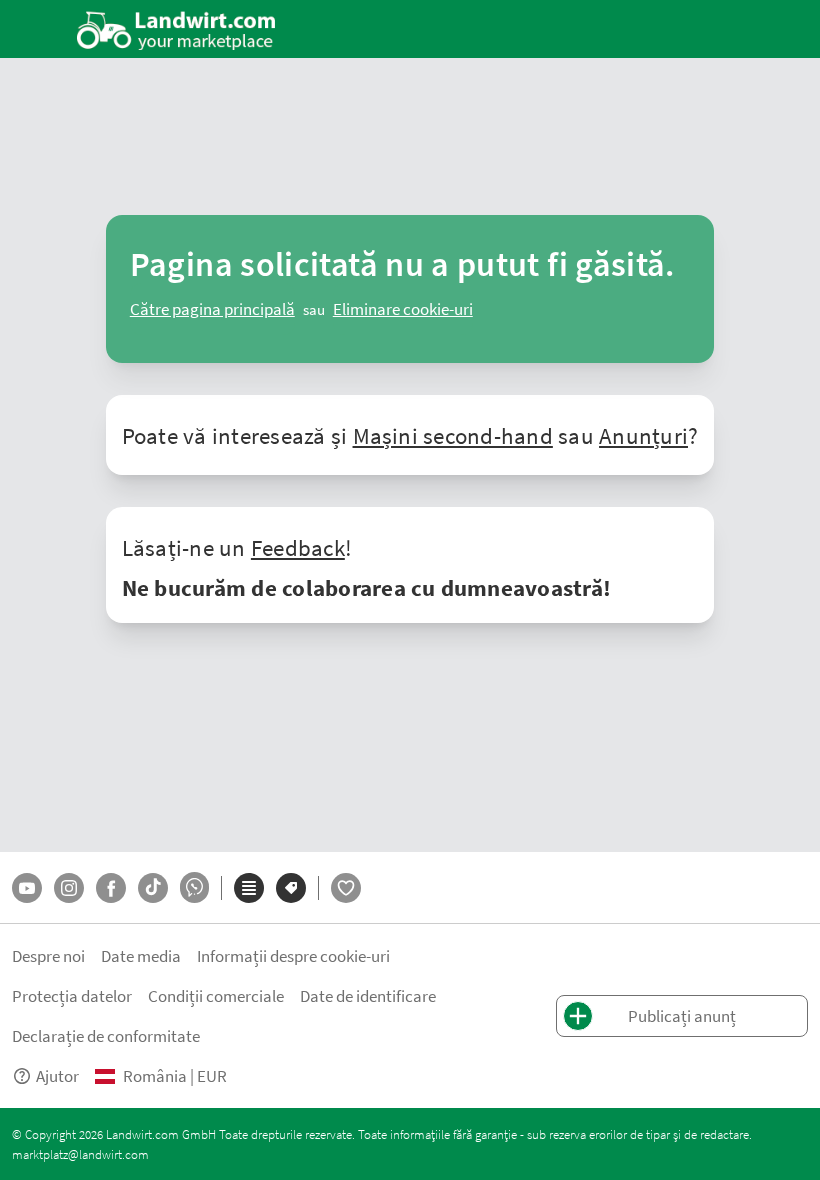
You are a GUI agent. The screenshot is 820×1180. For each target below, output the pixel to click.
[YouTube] (27, 888)
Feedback (298, 547)
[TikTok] (153, 888)
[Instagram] (69, 888)
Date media (141, 955)
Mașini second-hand (453, 435)
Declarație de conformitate (106, 1035)
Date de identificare (368, 995)
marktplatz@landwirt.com (80, 1154)
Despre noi (48, 955)
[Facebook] (111, 888)
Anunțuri (643, 435)
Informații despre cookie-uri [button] (293, 955)
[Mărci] (291, 888)
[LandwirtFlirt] (346, 888)
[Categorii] (249, 888)
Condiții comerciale (216, 995)
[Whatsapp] (194, 887)
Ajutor (57, 1075)
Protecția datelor (72, 995)
